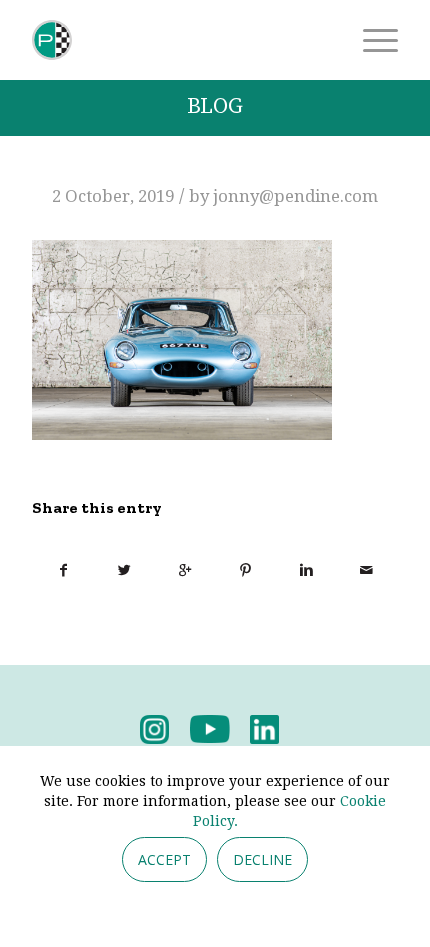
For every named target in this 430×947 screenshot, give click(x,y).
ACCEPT (164, 859)
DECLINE (262, 859)
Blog (215, 106)
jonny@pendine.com (295, 196)
